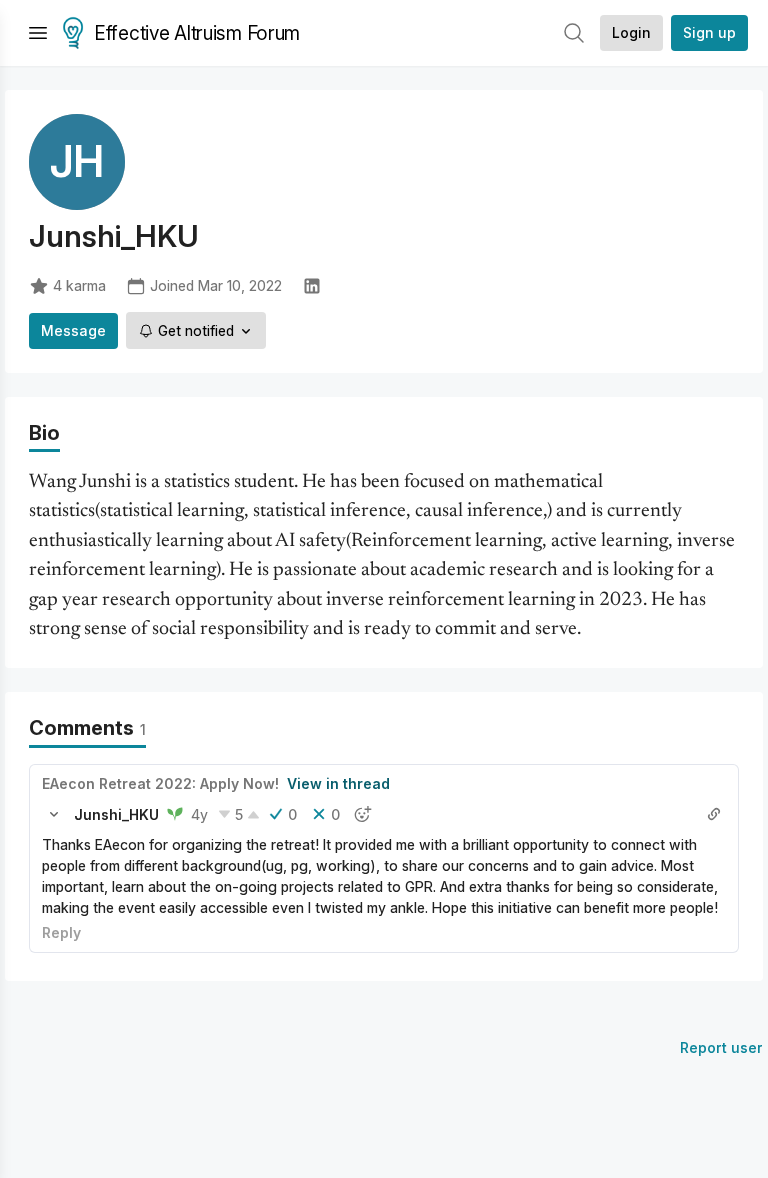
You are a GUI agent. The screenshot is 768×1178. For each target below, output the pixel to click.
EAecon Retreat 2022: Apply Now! (160, 783)
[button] (54, 814)
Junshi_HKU (116, 814)
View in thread (338, 783)
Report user (721, 1047)
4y (199, 814)
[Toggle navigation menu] (38, 33)
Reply (61, 932)
